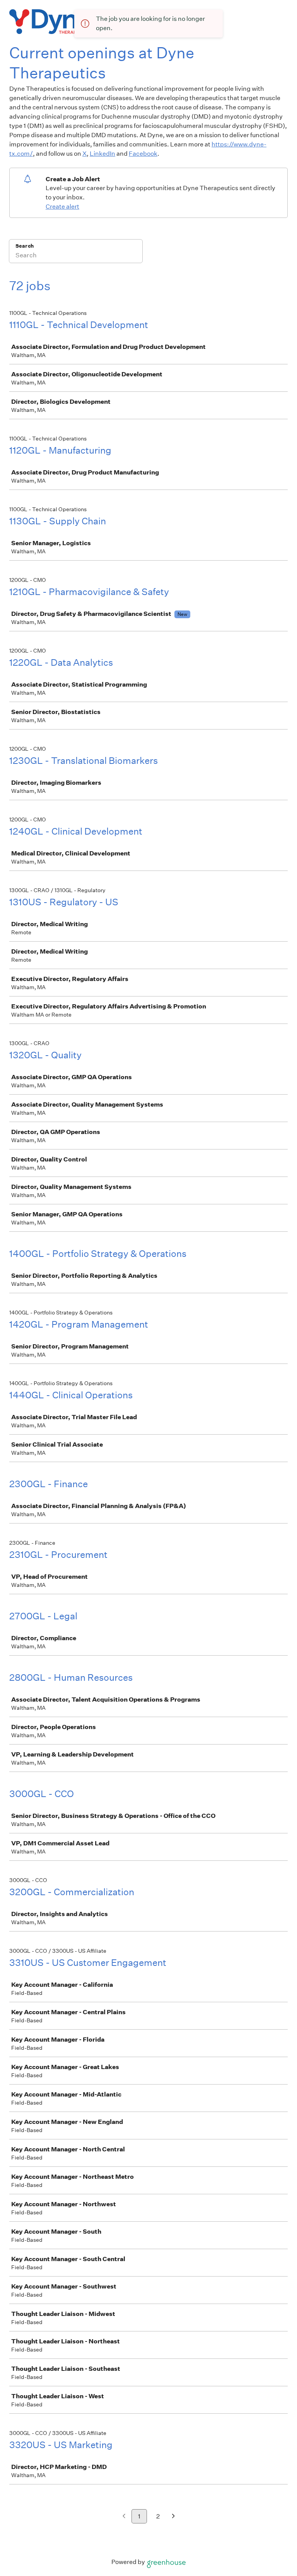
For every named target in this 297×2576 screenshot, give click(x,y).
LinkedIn (102, 154)
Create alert (62, 207)
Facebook (143, 154)
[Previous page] (124, 2517)
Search (25, 246)
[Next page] (173, 2517)
